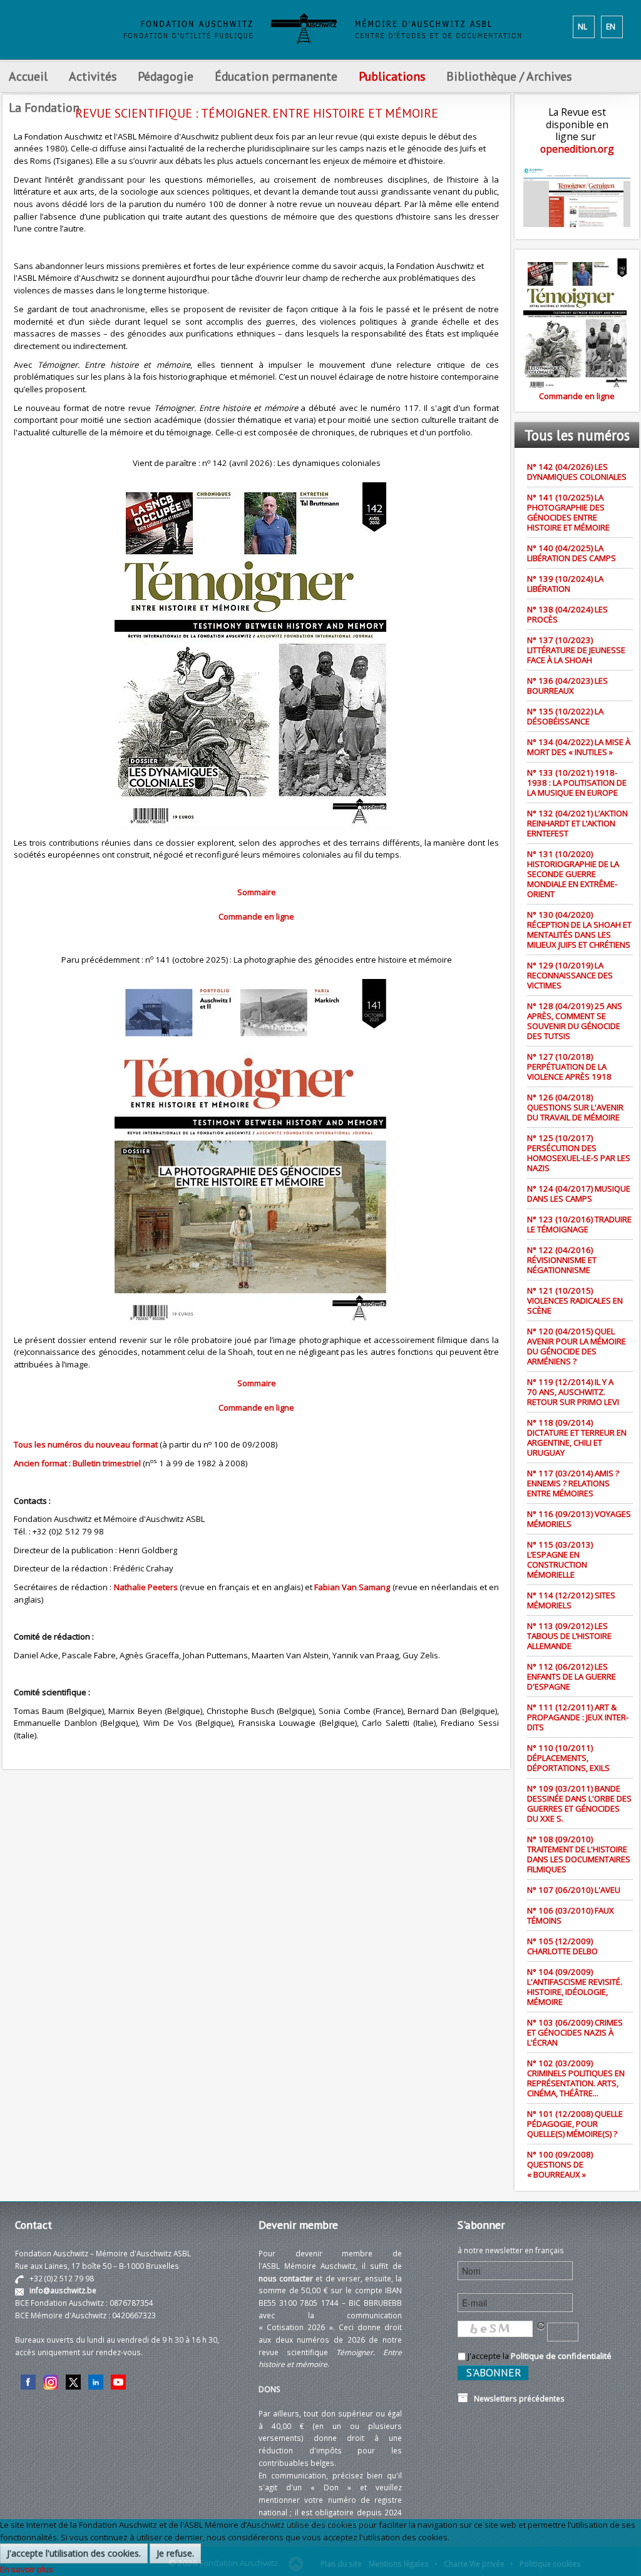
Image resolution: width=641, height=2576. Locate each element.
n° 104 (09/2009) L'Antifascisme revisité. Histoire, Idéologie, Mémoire (575, 1987)
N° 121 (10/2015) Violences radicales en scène (575, 1301)
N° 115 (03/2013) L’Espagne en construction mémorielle (560, 1559)
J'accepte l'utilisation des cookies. (74, 2553)
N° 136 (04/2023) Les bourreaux (567, 686)
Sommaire (257, 892)
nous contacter (286, 2278)
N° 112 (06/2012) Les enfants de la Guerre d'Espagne (572, 1676)
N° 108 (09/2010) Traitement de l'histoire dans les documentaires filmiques (579, 1854)
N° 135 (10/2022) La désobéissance (565, 716)
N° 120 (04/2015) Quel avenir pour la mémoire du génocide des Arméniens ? (577, 1346)
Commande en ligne (256, 916)
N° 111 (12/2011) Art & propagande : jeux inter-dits (578, 1717)
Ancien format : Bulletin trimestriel (77, 1463)
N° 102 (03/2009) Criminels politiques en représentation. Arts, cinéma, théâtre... (576, 2078)
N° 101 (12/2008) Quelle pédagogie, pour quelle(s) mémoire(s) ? (575, 2124)
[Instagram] (51, 2381)
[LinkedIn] (96, 2381)
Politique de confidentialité (561, 2356)
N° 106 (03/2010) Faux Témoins (571, 1915)
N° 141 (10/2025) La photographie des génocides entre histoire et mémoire (568, 512)
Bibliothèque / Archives (509, 76)
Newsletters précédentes (516, 2398)
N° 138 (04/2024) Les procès (567, 614)
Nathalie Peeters (146, 1587)
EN (611, 26)
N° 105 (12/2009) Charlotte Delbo (562, 1946)
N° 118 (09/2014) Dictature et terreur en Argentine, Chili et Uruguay (577, 1438)
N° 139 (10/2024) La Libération (565, 584)
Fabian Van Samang (352, 1587)
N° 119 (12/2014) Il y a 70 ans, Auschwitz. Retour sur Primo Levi (573, 1392)
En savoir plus (27, 2569)
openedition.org (577, 149)
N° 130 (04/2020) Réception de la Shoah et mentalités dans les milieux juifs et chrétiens (579, 930)
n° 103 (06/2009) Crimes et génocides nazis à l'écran (575, 2032)
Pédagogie (166, 76)
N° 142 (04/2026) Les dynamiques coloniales (577, 472)
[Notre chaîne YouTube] (118, 2381)
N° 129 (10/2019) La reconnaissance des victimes (570, 975)
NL (582, 26)
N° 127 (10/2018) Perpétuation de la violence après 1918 (569, 1067)
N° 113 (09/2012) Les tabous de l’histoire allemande (569, 1636)
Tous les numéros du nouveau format (86, 1444)
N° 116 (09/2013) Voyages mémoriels (579, 1519)
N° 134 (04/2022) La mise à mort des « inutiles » (579, 747)
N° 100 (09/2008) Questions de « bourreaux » (560, 2164)
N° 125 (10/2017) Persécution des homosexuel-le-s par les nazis (579, 1153)
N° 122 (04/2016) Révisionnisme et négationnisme (562, 1260)
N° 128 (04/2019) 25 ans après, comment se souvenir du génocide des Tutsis (575, 1021)
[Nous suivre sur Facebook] (28, 2381)
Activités (93, 76)
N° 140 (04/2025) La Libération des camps (572, 553)
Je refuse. (175, 2553)
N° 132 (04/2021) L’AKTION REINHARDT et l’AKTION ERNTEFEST (577, 823)
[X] (73, 2381)
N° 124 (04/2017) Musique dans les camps (579, 1194)
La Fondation (44, 107)
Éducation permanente (276, 76)
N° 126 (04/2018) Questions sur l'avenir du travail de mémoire (575, 1107)
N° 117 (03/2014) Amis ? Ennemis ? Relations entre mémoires (573, 1483)
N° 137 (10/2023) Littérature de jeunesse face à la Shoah (576, 650)
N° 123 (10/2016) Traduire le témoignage (579, 1224)
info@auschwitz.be (63, 2290)
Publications (392, 76)
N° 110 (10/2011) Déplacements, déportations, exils (568, 1758)
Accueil (28, 76)
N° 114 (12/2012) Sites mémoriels (571, 1600)
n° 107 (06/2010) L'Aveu (574, 1890)
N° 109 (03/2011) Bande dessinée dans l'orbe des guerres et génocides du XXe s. (579, 1803)
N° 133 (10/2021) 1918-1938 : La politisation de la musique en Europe (577, 783)
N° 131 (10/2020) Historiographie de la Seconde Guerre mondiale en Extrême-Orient (573, 874)
